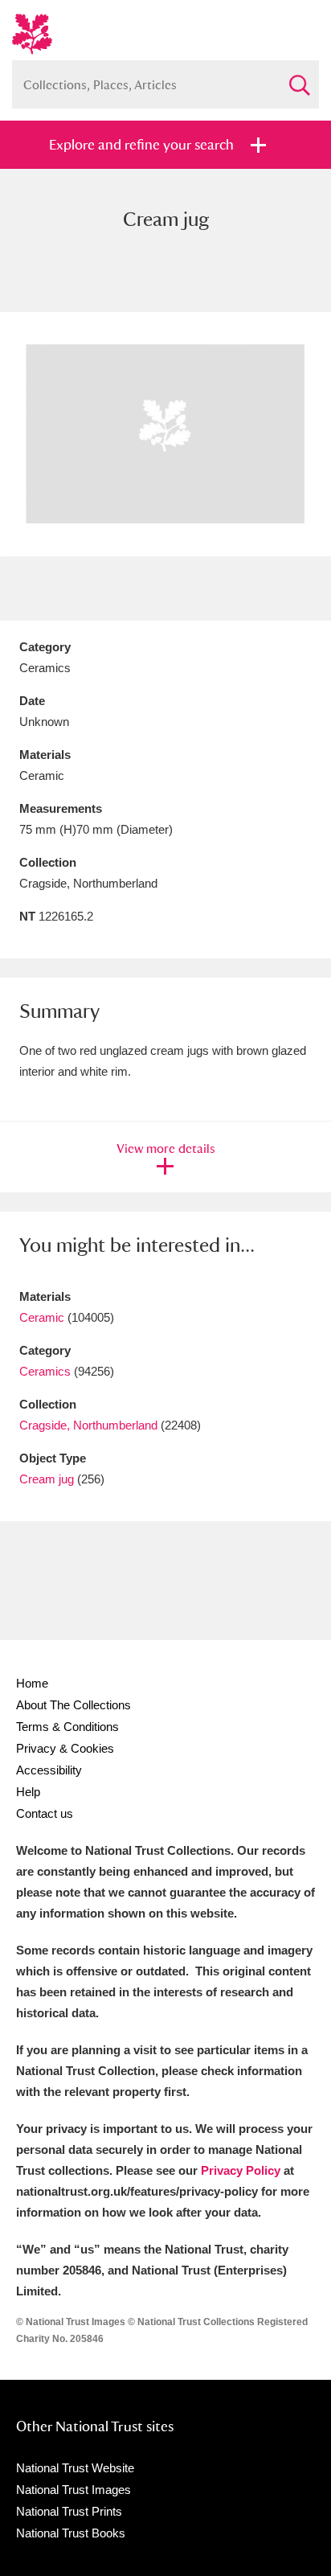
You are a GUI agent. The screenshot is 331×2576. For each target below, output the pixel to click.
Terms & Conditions (67, 1727)
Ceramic (42, 1317)
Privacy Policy (241, 2170)
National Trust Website (75, 2468)
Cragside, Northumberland (88, 1425)
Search (299, 78)
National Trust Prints (69, 2511)
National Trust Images (74, 2490)
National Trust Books (71, 2533)
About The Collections (74, 1705)
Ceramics (45, 1371)
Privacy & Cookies (65, 1748)
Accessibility (49, 1770)
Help (28, 1792)
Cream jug (47, 1479)
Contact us (45, 1813)
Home (32, 1683)
